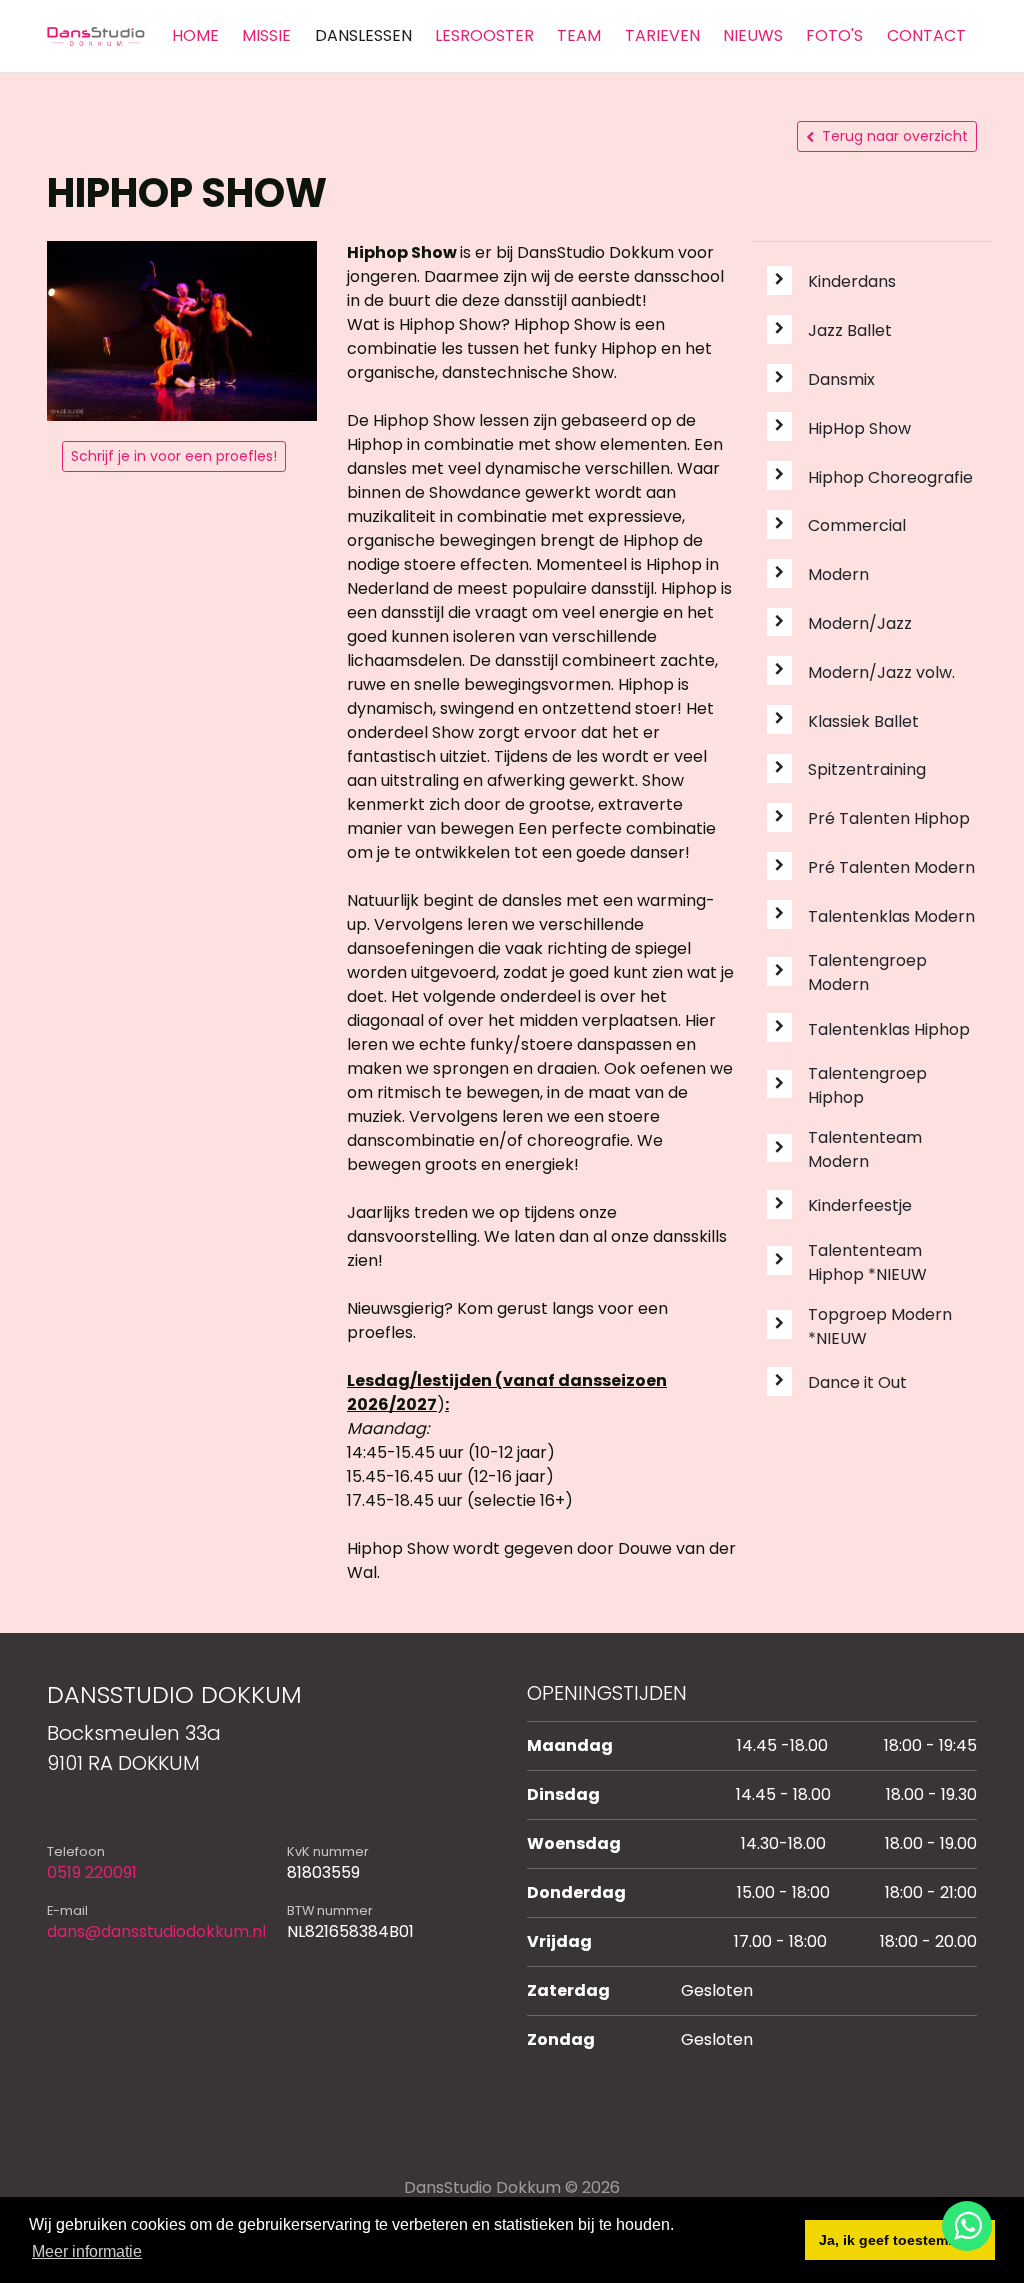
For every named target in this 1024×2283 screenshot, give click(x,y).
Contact (926, 35)
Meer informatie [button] (87, 2251)
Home (195, 35)
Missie (266, 35)
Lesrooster (484, 35)
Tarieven (662, 35)
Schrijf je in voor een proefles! (174, 456)
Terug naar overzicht (895, 136)
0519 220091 (92, 1872)
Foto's (834, 35)
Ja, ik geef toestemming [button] (900, 2240)
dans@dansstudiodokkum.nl (156, 1931)
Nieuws (753, 35)
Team (579, 35)
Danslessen (363, 35)
